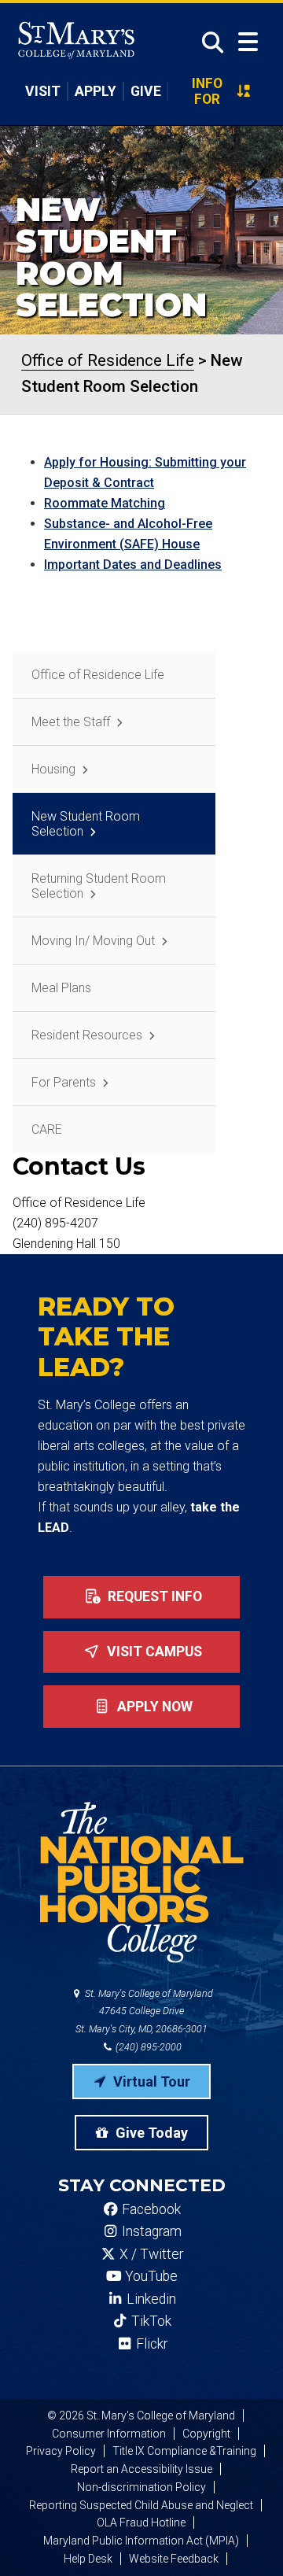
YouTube (150, 2276)
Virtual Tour (150, 2081)
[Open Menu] (248, 42)
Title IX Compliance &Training (184, 2451)
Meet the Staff (71, 722)
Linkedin (150, 2299)
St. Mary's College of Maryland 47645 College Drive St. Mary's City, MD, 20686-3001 (144, 2011)
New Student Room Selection (86, 824)
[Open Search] (208, 42)
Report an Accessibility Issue (141, 2469)
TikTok (150, 2321)
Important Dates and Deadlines (133, 565)
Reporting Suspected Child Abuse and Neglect (141, 2505)
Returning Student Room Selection (99, 886)
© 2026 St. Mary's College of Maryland (141, 2415)
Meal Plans (61, 988)
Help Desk (88, 2559)
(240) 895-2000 (147, 2047)
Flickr (150, 2344)
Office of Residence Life (98, 675)
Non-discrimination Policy (141, 2487)
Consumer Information (109, 2434)
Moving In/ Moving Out (93, 941)
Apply (96, 91)
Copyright (206, 2434)
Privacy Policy (61, 2451)
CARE (47, 1129)
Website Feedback (174, 2559)
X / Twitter (150, 2254)
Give (146, 91)
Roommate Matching (105, 503)
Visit (43, 91)
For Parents (64, 1082)
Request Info (153, 1596)
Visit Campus (153, 1652)
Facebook (150, 2209)
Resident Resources (87, 1035)
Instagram (150, 2231)
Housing (53, 769)
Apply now (153, 1707)
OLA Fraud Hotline (141, 2522)
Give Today (150, 2133)
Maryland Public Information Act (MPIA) (141, 2541)
